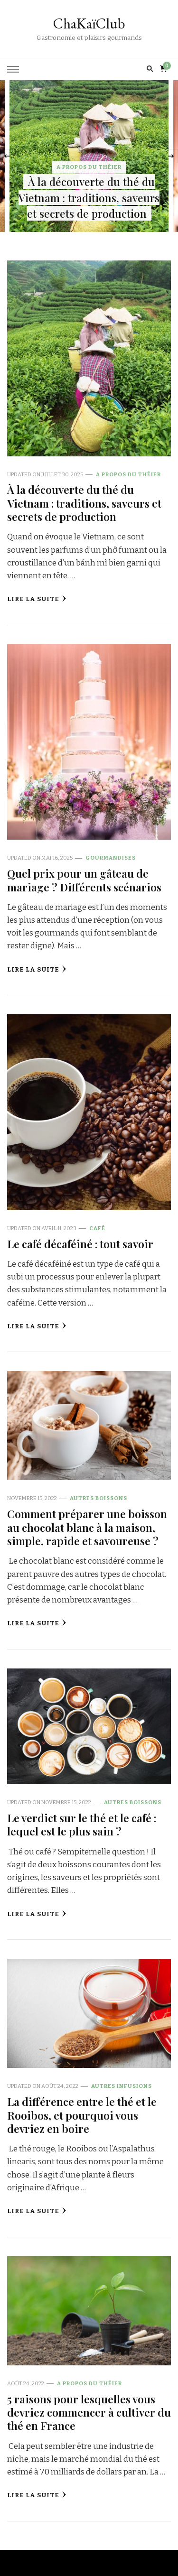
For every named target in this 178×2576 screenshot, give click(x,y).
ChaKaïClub (89, 23)
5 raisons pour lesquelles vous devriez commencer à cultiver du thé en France (89, 2412)
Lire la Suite (33, 599)
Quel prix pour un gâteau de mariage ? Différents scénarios (84, 880)
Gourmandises (111, 858)
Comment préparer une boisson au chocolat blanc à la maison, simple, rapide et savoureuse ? (87, 1527)
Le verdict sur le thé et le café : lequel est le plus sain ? (82, 1824)
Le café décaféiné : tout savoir (80, 1244)
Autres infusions (122, 2086)
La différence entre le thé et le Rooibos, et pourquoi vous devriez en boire (82, 2115)
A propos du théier (89, 167)
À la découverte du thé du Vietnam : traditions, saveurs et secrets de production (89, 198)
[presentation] (7, 156)
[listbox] (89, 156)
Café (97, 1228)
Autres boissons (98, 1498)
